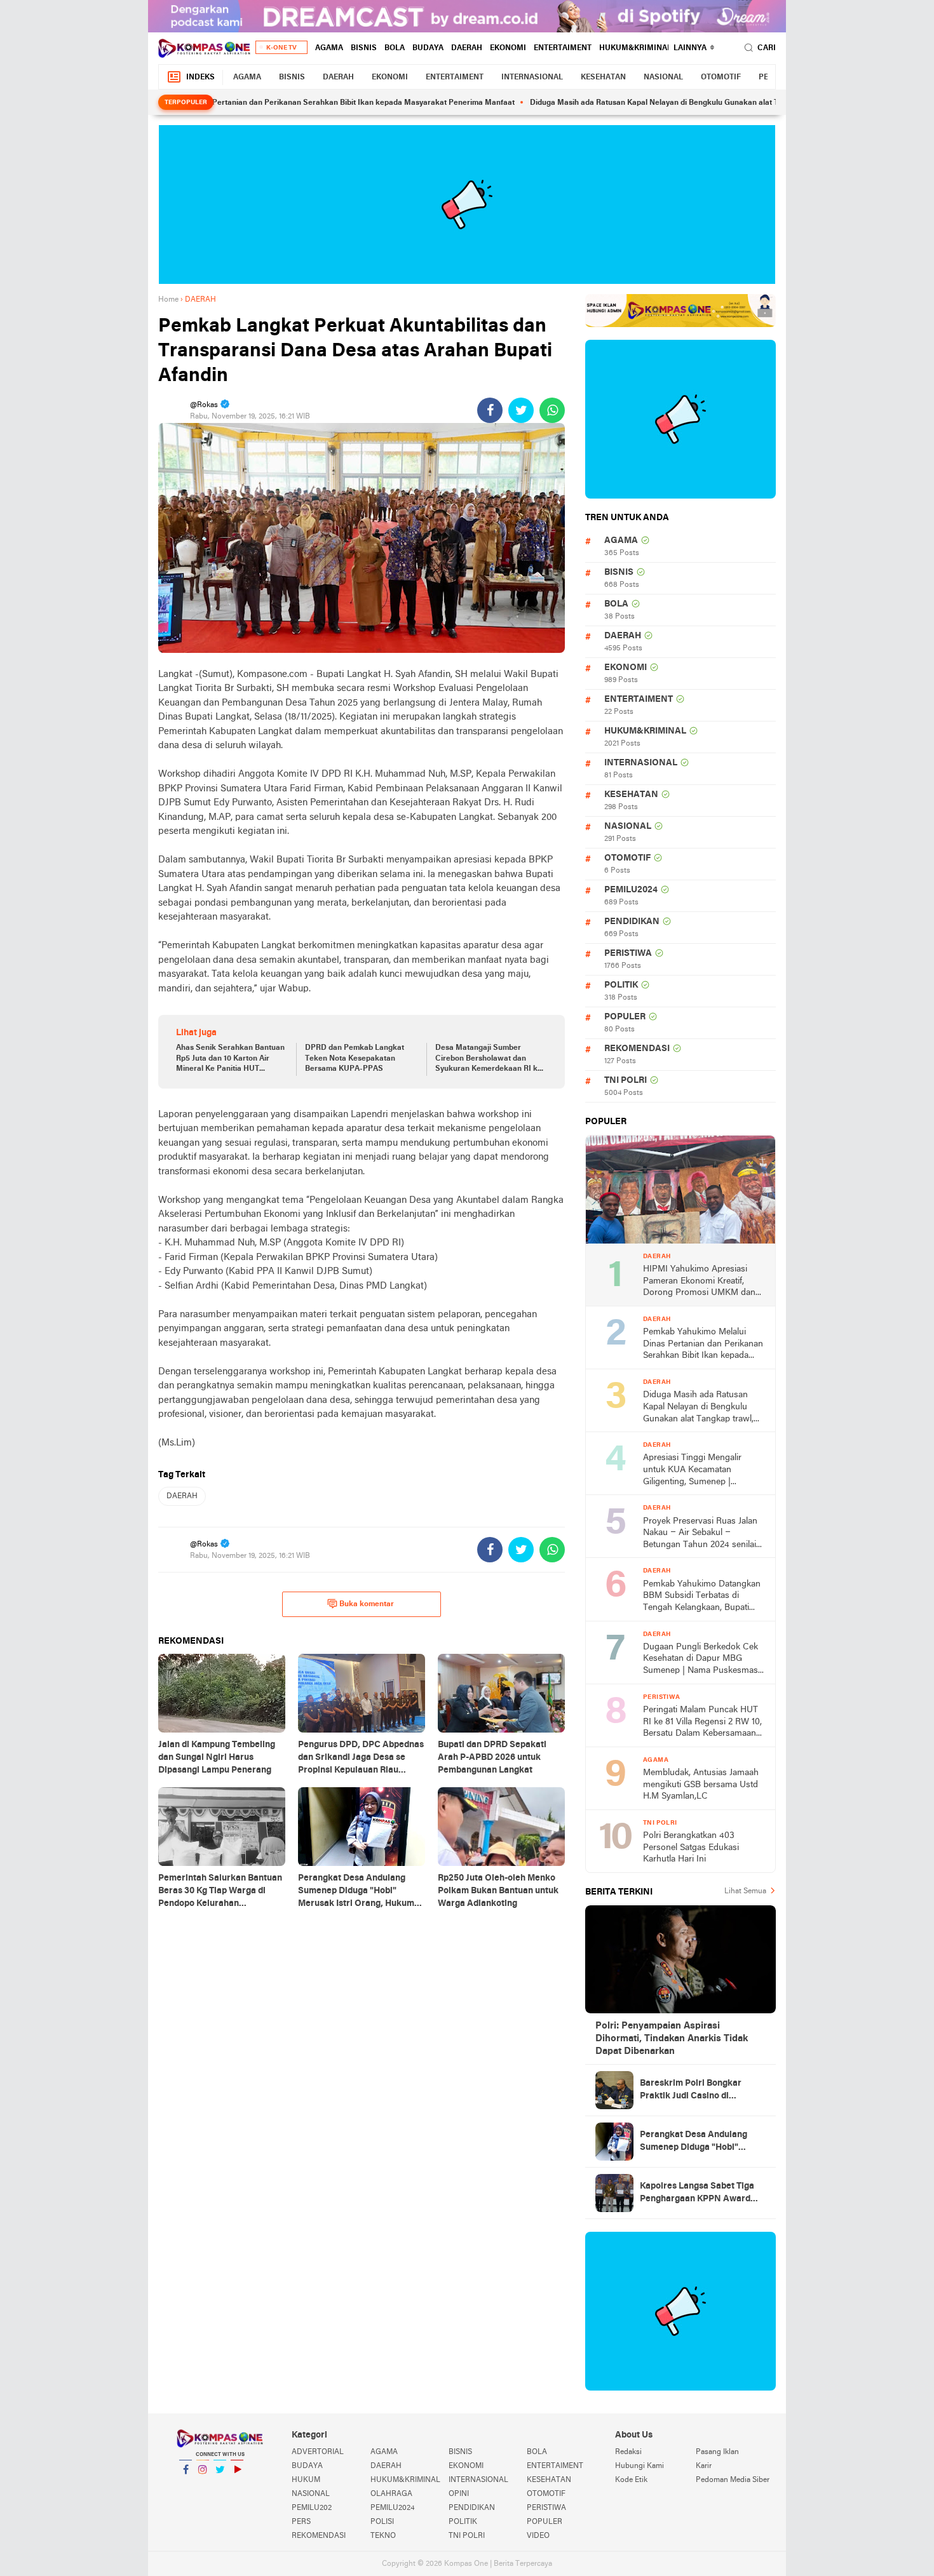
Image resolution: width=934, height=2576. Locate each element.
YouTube (237, 2486)
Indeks (200, 77)
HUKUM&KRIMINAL (635, 48)
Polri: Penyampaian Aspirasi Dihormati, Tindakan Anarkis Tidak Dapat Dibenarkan (672, 2039)
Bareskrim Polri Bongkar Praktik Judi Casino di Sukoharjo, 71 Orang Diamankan (691, 2091)
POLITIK (621, 985)
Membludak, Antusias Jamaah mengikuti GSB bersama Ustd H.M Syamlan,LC (701, 1785)
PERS (301, 2522)
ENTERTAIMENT (563, 48)
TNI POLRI (626, 1081)
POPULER (625, 1017)
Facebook (186, 2486)
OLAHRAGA (391, 2494)
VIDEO (538, 2536)
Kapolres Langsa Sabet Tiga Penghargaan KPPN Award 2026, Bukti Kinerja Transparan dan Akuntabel (697, 2194)
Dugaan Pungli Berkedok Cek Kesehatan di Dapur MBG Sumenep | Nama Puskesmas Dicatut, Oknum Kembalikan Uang (700, 1660)
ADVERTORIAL (318, 2452)
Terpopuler (186, 103)
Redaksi (628, 2452)
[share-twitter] (521, 410)
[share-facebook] (490, 410)
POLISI (382, 2522)
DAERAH (467, 48)
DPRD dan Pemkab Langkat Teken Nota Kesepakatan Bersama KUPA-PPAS (355, 1059)
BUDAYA (428, 48)
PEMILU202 (312, 2508)
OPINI (459, 2494)
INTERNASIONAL (532, 77)
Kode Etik (631, 2480)
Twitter (220, 2486)
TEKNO (383, 2536)
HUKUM (306, 2480)
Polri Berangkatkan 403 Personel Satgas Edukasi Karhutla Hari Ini (691, 1848)
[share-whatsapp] (552, 410)
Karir (704, 2466)
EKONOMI (508, 48)
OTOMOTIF (721, 77)
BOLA (395, 48)
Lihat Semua (745, 1891)
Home (168, 300)
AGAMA (329, 48)
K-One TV (281, 48)
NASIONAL (663, 77)
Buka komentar (367, 1604)
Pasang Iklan (717, 2452)
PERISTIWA (628, 954)
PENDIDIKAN (632, 922)
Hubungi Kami (640, 2466)
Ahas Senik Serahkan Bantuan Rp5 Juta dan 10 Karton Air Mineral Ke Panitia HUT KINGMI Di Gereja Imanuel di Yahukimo (230, 1059)
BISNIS (364, 48)
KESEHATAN (603, 77)
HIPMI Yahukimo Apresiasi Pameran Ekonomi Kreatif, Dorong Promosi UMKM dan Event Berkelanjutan (699, 1282)
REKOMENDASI (637, 1049)
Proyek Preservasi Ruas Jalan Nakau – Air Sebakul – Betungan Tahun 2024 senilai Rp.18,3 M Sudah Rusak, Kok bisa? (700, 1534)
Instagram (203, 2486)
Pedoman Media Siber (733, 2480)
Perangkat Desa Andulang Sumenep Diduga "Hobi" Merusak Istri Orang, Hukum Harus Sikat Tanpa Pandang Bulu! (698, 2142)
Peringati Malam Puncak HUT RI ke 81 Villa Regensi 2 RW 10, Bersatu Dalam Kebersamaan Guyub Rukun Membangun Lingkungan (702, 1723)
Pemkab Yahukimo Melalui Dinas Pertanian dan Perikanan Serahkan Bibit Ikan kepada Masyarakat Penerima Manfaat (247, 103)
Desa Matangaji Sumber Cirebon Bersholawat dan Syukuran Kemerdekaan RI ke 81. (489, 1059)
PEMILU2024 (631, 890)
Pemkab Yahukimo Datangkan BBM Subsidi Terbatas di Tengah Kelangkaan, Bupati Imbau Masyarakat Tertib (702, 1597)
